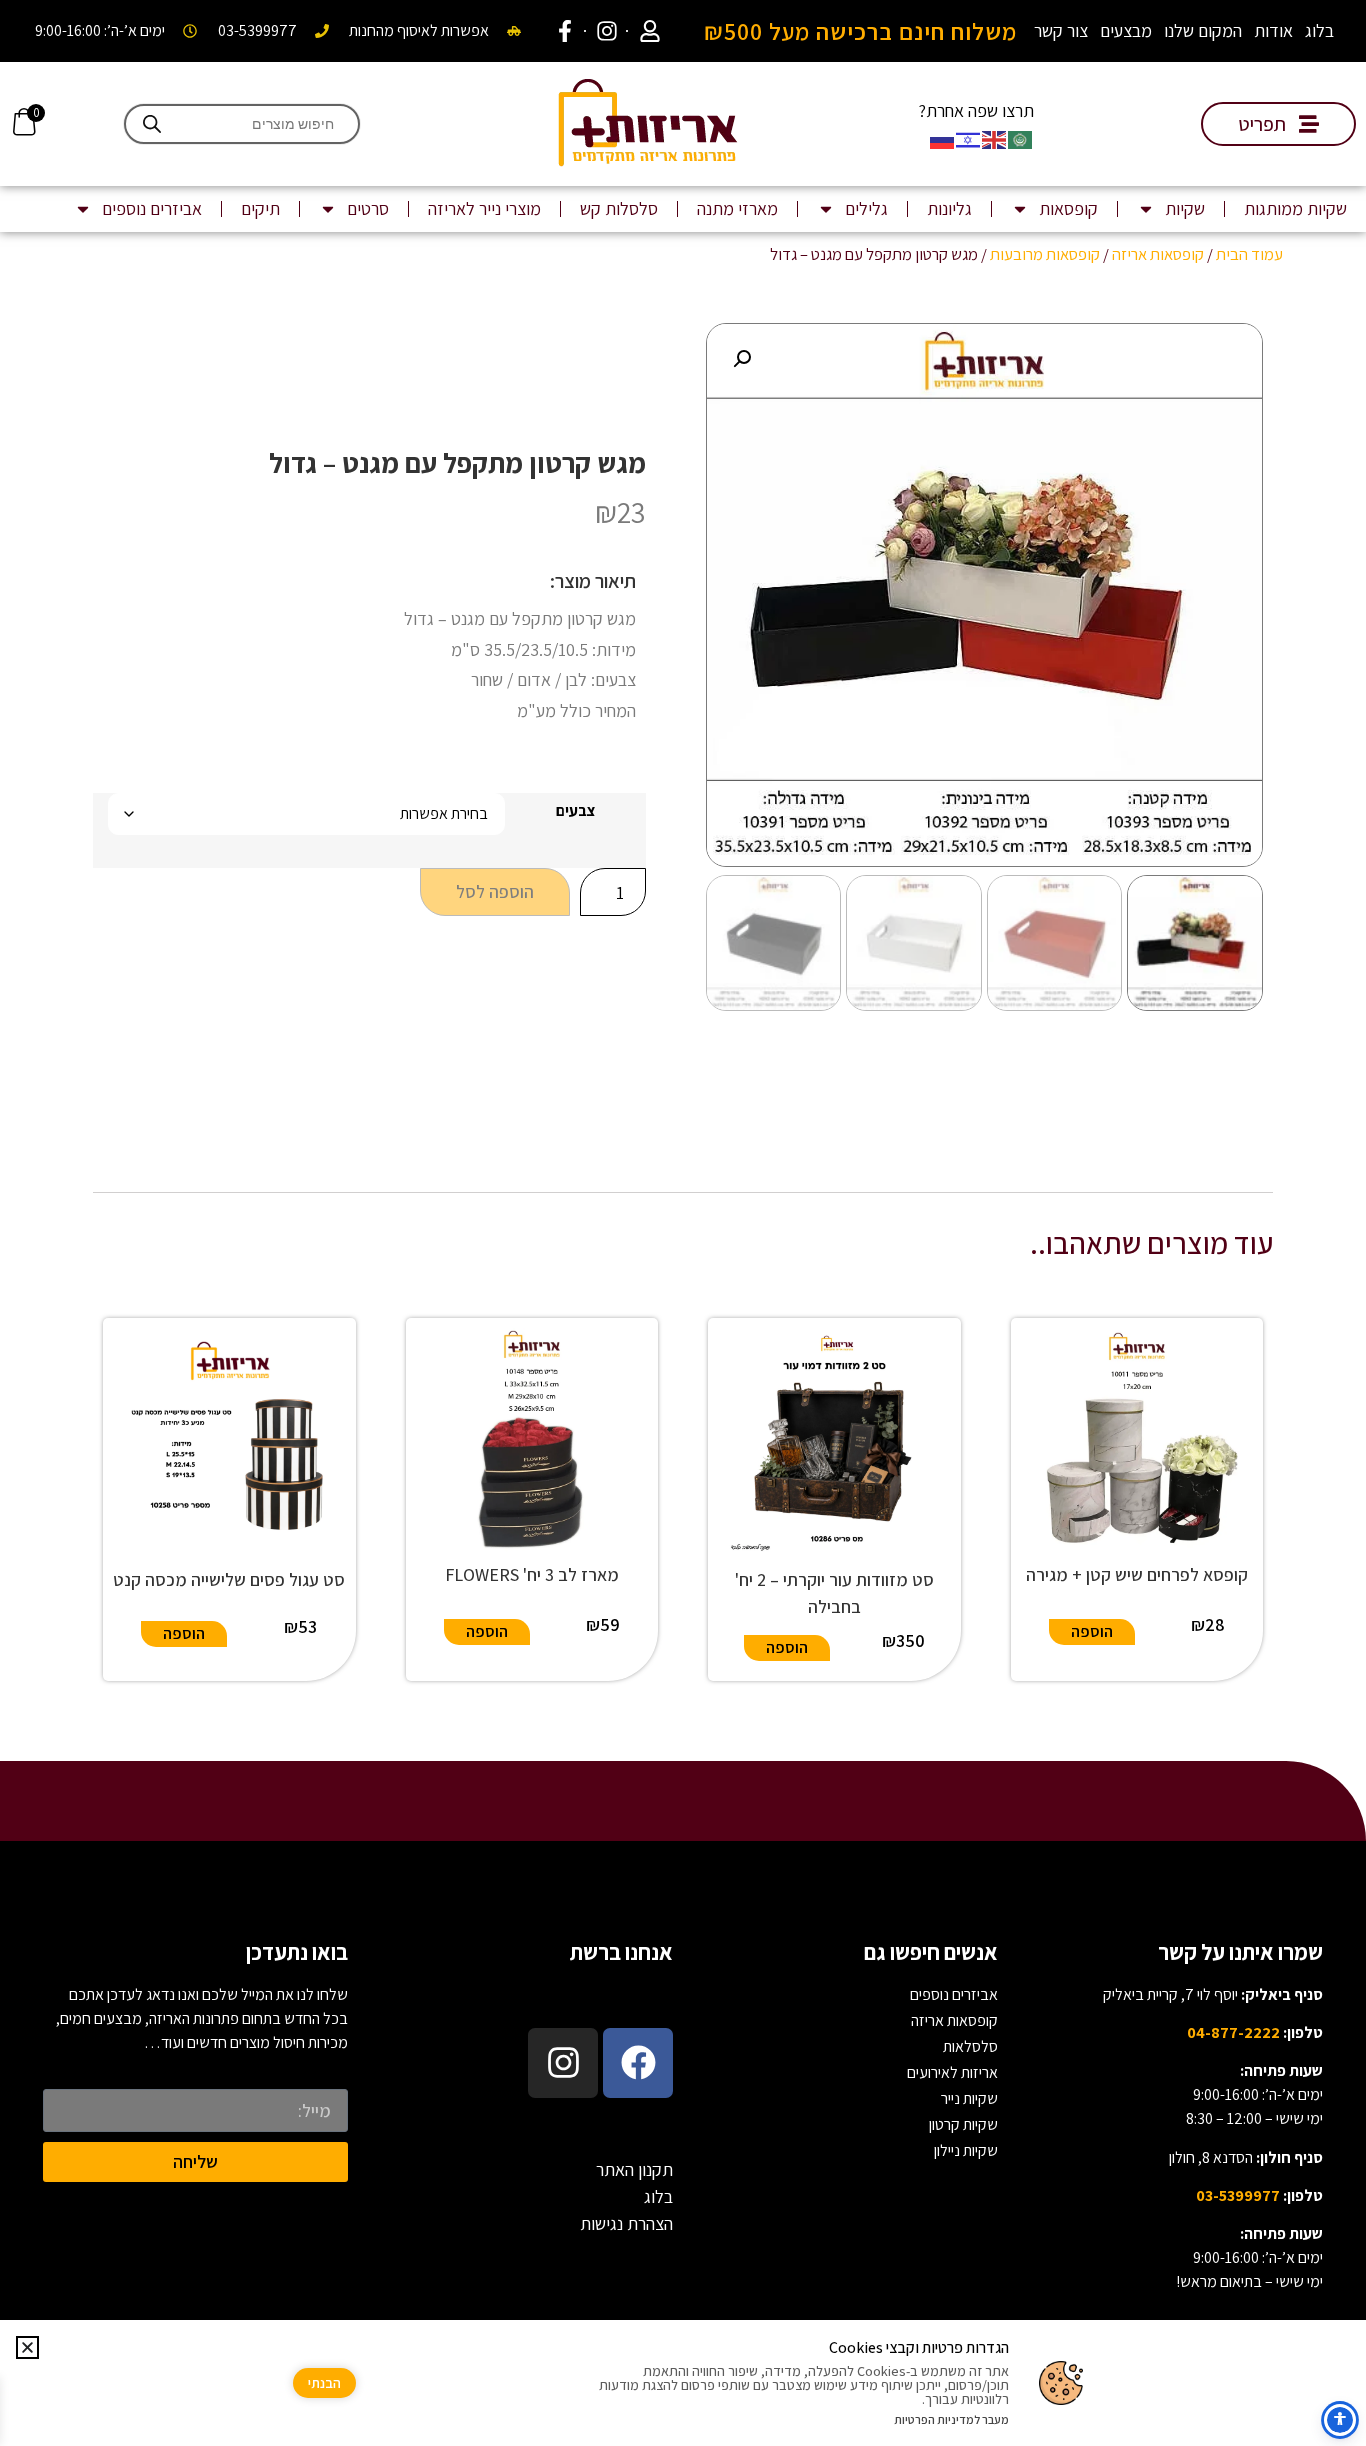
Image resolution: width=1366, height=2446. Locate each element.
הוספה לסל (495, 891)
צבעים (576, 811)
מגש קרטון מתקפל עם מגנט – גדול (457, 462)
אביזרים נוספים (152, 208)
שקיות (1185, 208)
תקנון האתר (634, 2169)
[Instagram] (563, 2063)
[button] (742, 359)
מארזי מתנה (737, 208)
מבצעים (1126, 30)
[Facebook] (638, 2063)
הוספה (1092, 1631)
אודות (1273, 30)
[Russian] (943, 137)
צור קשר (1061, 30)
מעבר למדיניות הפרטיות (951, 2419)
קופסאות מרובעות (1045, 254)
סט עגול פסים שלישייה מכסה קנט (229, 1579)
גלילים (866, 208)
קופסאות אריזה (1158, 254)
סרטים (368, 208)
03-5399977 (1238, 2195)
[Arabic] (1021, 137)
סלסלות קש (619, 208)
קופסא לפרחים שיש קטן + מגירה (1137, 1574)
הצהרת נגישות (626, 2223)
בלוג (1319, 30)
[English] (995, 137)
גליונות (949, 208)
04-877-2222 (1233, 2032)
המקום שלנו (1203, 30)
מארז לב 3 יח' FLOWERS (532, 1574)
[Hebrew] (969, 137)
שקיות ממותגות (1295, 208)
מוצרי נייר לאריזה (484, 208)
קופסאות (1068, 208)
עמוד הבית (1249, 254)
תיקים (260, 208)
